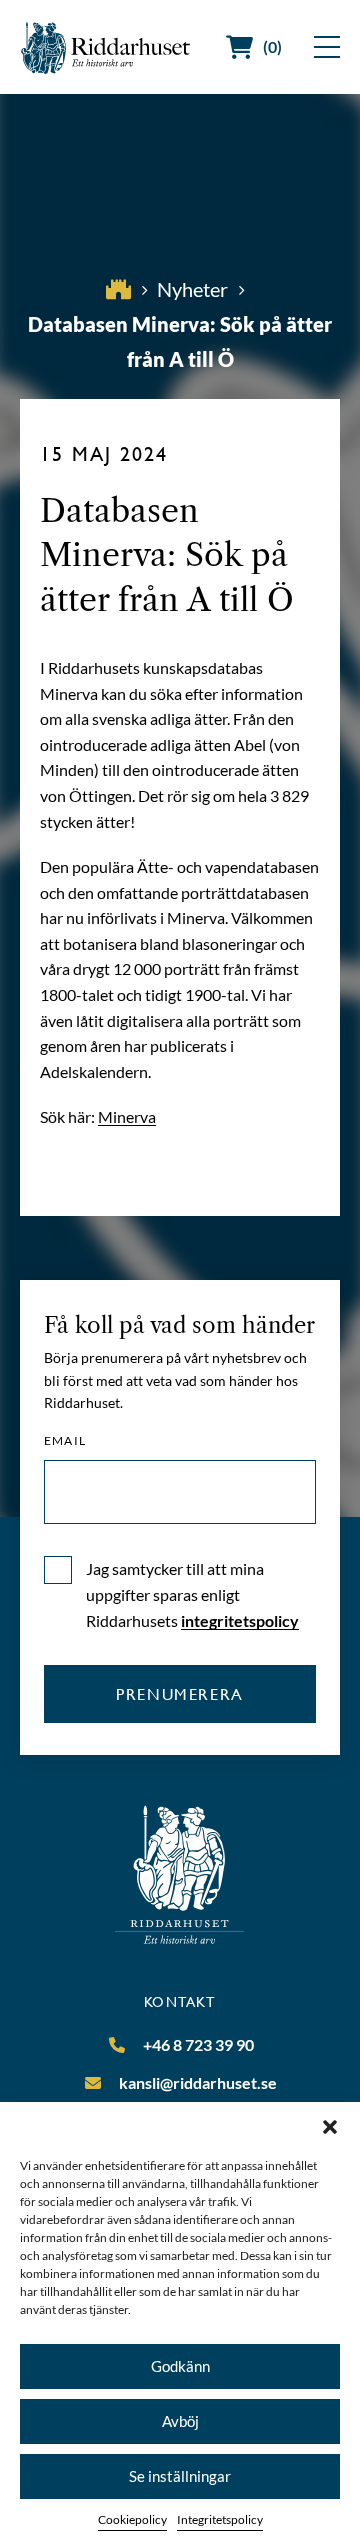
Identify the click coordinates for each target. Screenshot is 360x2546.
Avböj (180, 2421)
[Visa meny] (327, 47)
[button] (330, 2127)
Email (65, 1441)
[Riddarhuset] (106, 47)
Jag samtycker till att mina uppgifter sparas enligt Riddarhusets (192, 1594)
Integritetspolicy (220, 2519)
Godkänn (180, 2366)
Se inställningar (180, 2476)
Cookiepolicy (132, 2519)
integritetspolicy (240, 1620)
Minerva (127, 1116)
